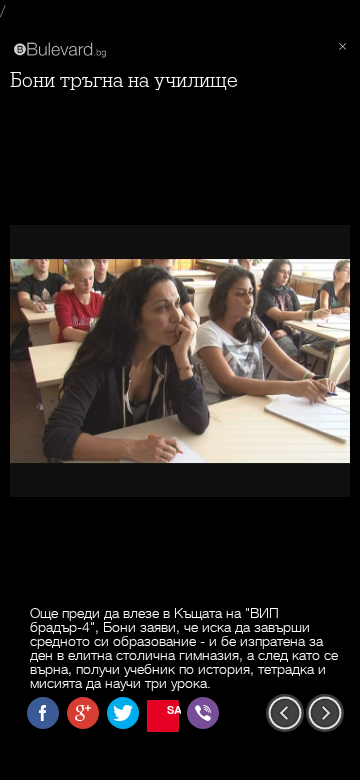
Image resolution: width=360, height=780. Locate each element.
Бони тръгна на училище (124, 80)
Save (173, 709)
